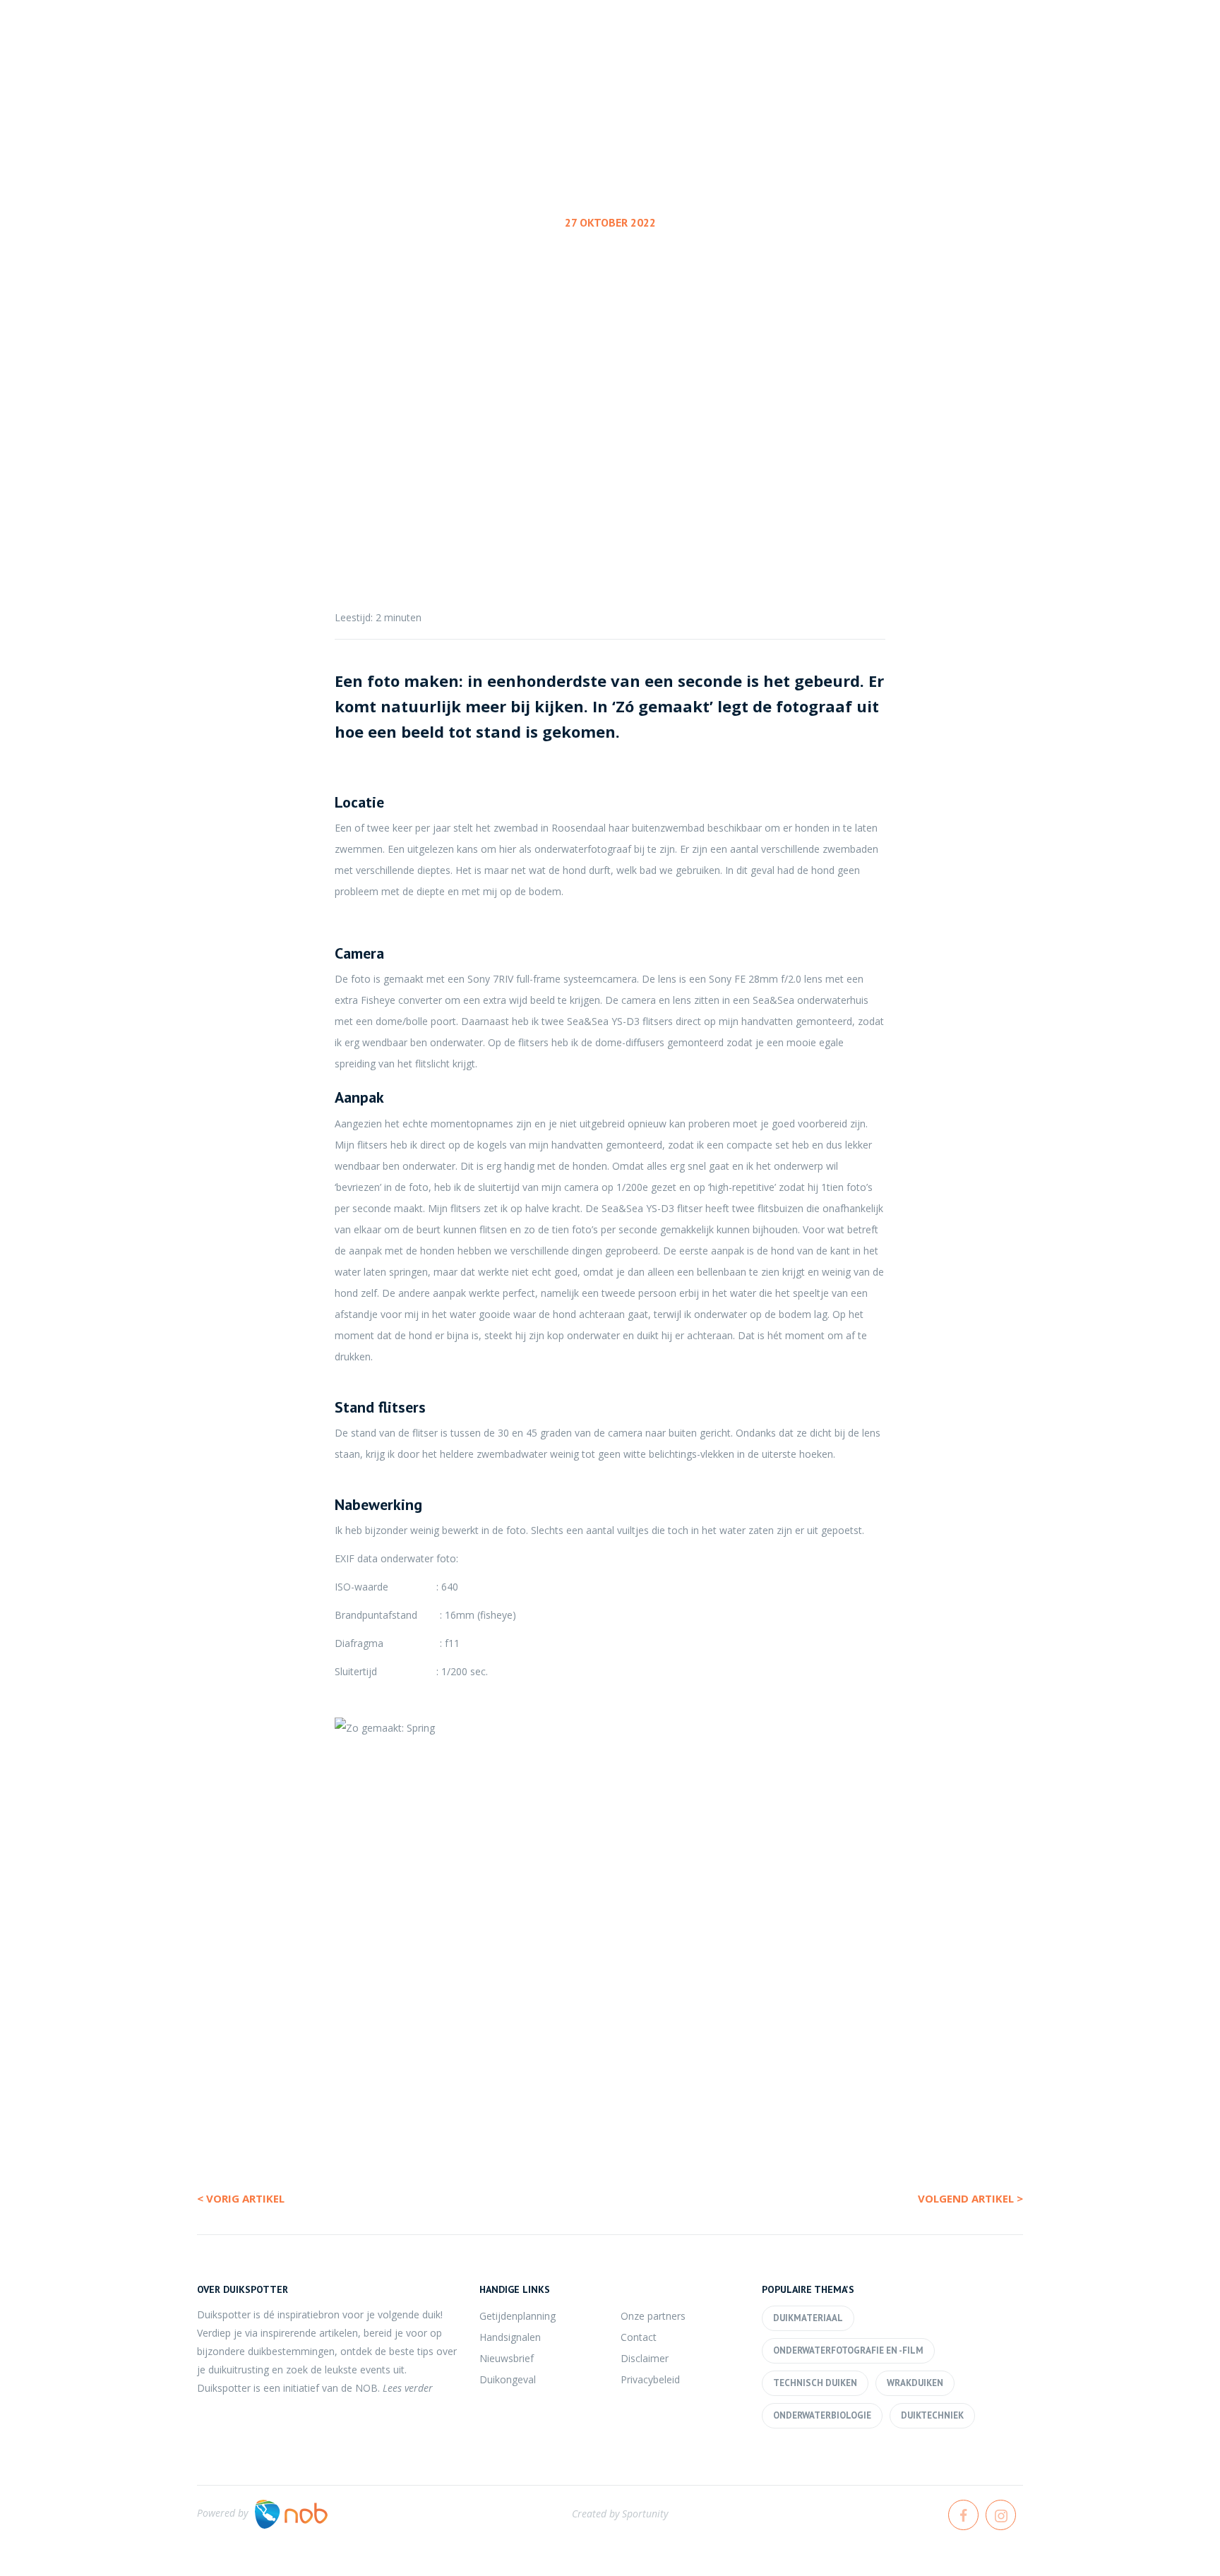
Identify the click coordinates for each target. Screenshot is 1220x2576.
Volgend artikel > (970, 2198)
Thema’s (948, 63)
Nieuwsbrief (507, 2358)
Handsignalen (510, 2337)
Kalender (855, 63)
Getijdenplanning (518, 2316)
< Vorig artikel (241, 2198)
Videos (1137, 63)
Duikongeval (508, 2379)
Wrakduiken (915, 2383)
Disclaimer (645, 2358)
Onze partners (653, 2316)
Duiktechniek (932, 2415)
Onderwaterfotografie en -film (607, 329)
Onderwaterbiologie (822, 2415)
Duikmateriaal (808, 2318)
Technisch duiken (815, 2383)
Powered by (222, 2513)
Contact (639, 2337)
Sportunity (645, 2514)
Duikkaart (1044, 63)
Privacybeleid (650, 2379)
